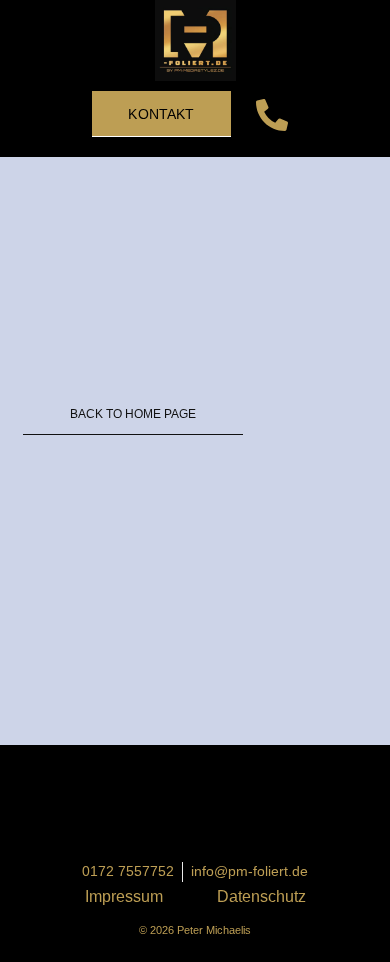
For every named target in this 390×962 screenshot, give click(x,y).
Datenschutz (261, 896)
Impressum (124, 896)
